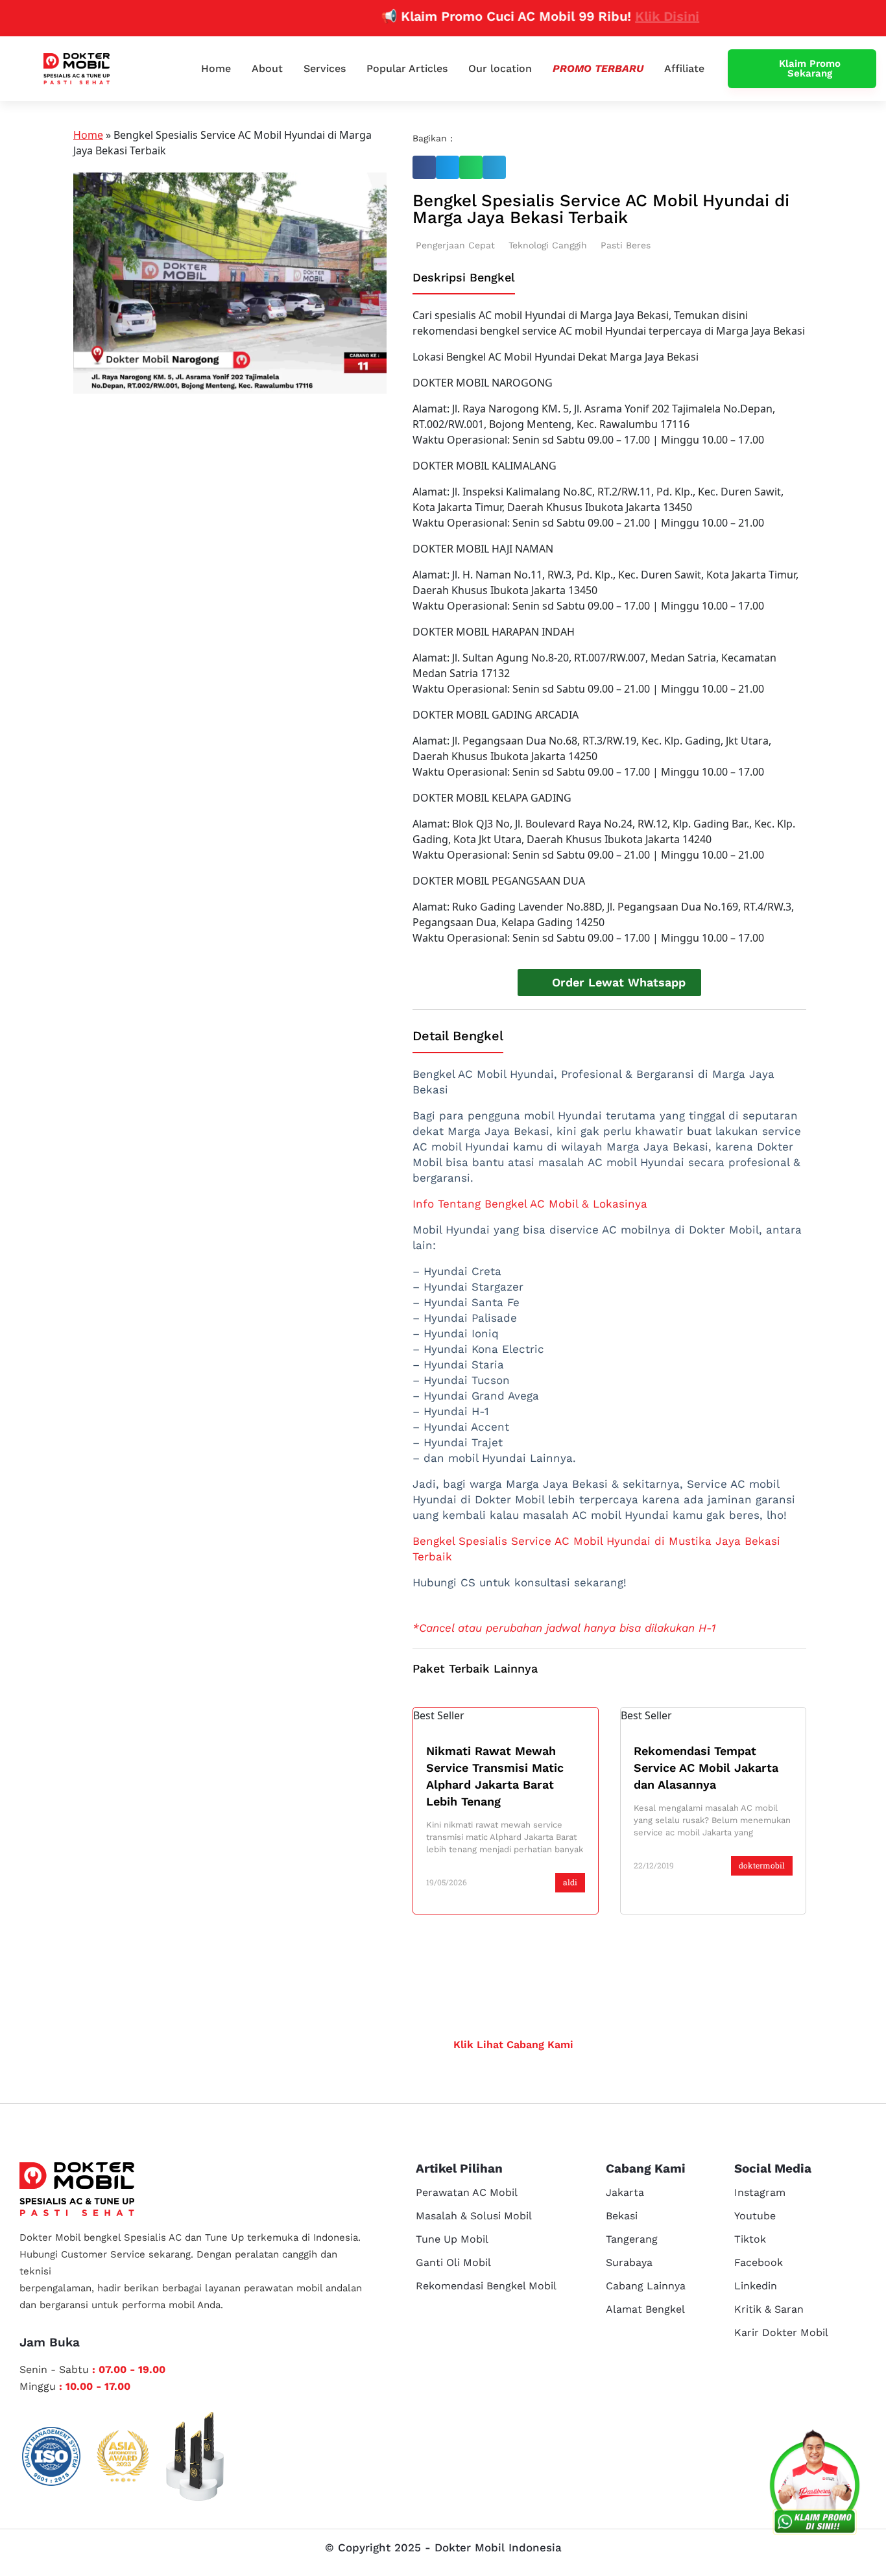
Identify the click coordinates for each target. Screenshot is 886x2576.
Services (325, 68)
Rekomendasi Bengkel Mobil (486, 2286)
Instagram (760, 2192)
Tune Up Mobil (452, 2239)
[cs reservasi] (815, 2485)
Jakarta (625, 2192)
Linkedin (756, 2286)
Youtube (755, 2216)
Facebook (759, 2262)
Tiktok (750, 2239)
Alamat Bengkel (645, 2309)
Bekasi (622, 2216)
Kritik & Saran (769, 2309)
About (267, 68)
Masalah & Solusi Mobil (474, 2216)
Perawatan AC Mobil (467, 2192)
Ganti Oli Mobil (453, 2262)
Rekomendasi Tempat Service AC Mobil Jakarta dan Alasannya (706, 1768)
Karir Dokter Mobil (781, 2332)
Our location (500, 68)
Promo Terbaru (598, 68)
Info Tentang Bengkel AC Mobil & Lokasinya (530, 1204)
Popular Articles (407, 68)
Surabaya (629, 2262)
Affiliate (684, 68)
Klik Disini (631, 16)
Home (216, 68)
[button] (424, 167)
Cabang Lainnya (646, 2286)
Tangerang (632, 2239)
